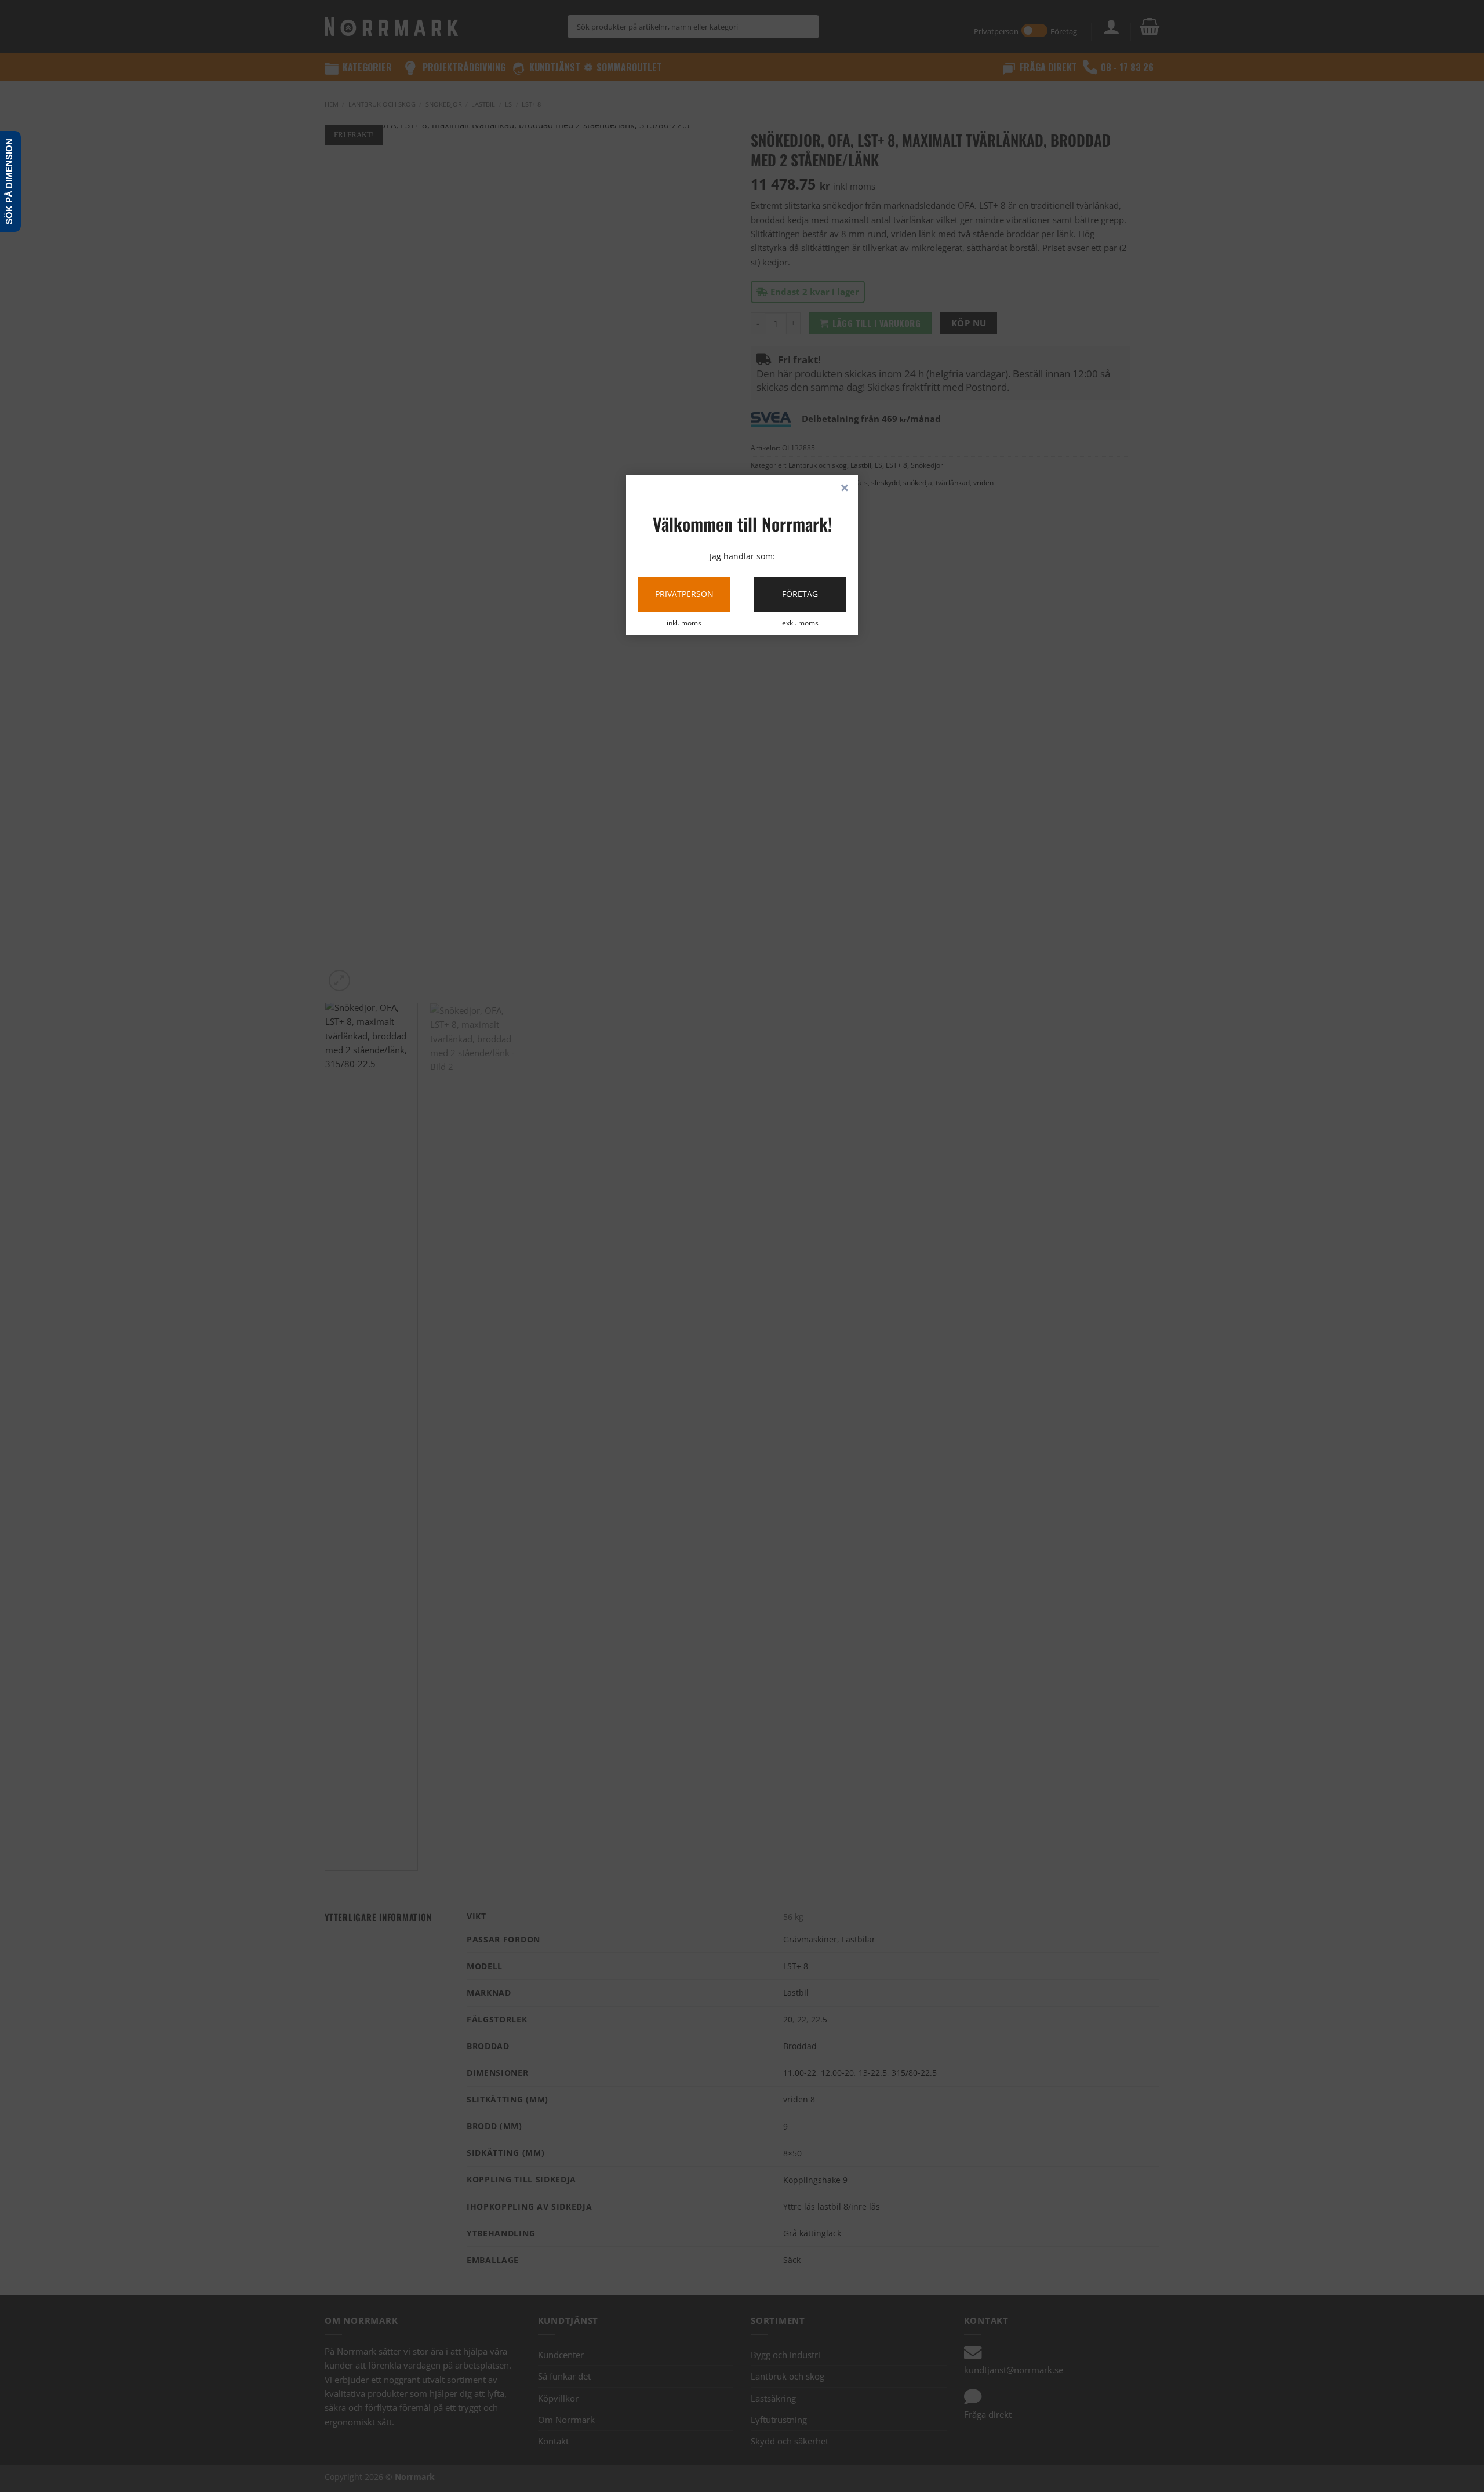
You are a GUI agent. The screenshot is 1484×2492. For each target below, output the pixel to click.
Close (845, 489)
